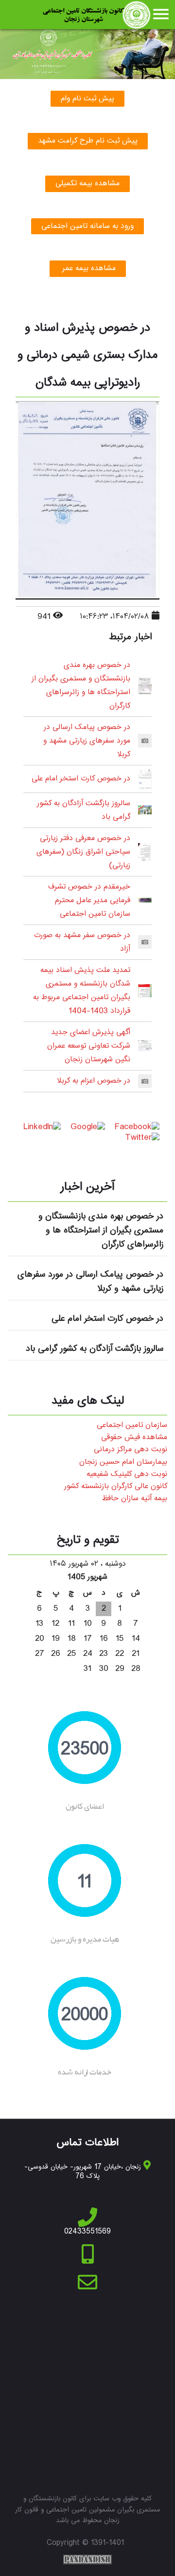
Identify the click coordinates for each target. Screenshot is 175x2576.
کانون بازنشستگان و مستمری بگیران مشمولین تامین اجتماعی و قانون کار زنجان (96, 15)
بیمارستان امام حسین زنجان (123, 1462)
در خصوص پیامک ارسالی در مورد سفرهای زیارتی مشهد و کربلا (87, 741)
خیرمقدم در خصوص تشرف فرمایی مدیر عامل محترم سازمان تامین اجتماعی (89, 900)
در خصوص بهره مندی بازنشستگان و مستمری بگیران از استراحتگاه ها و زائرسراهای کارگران (81, 686)
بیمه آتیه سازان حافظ (135, 1499)
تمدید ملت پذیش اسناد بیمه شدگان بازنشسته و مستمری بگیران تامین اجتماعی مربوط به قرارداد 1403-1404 (82, 991)
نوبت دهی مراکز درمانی (131, 1450)
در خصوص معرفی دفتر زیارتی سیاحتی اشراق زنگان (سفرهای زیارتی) (83, 852)
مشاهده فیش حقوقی (134, 1437)
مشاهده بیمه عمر (88, 268)
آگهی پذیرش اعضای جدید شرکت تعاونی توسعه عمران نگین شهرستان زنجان (89, 1046)
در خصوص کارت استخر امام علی (81, 779)
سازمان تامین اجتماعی (132, 1425)
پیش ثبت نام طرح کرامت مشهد (88, 141)
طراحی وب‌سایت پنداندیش (87, 2560)
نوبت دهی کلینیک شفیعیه (127, 1474)
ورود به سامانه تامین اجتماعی (87, 226)
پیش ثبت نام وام (87, 99)
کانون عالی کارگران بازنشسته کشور (116, 1486)
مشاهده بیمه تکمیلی (87, 184)
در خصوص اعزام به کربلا (94, 1081)
